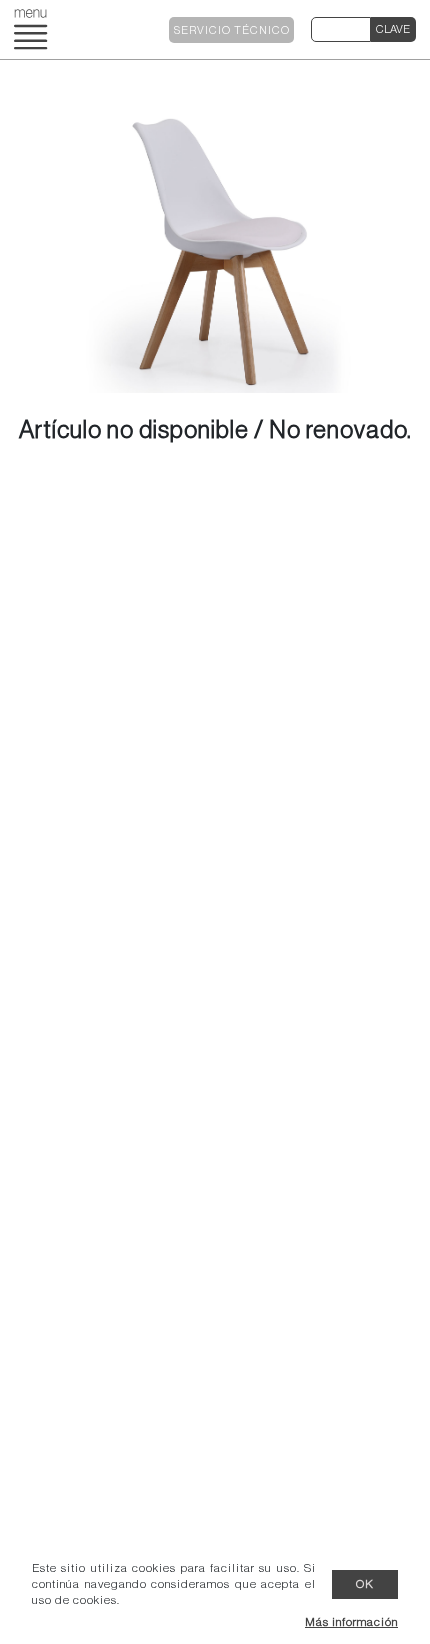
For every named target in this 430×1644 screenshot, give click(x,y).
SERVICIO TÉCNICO (232, 30)
